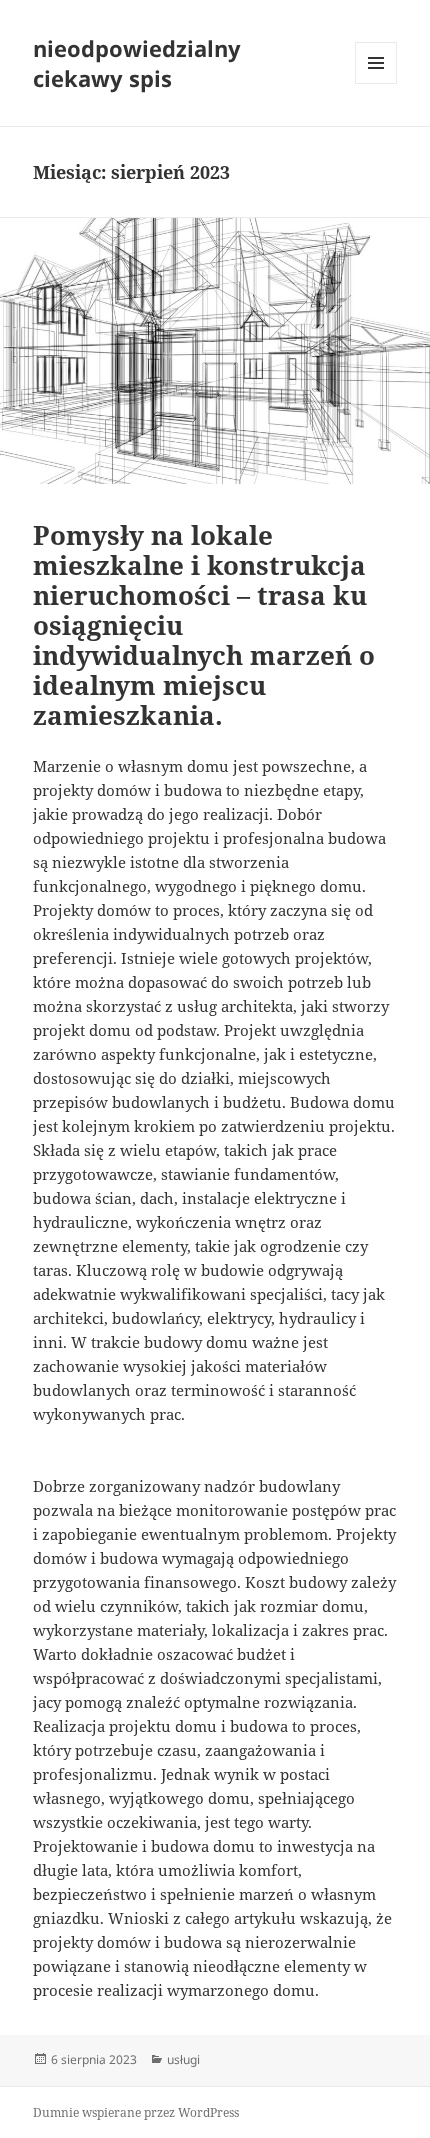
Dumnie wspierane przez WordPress (136, 2112)
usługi (183, 2059)
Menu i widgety (376, 83)
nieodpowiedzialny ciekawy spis (137, 63)
